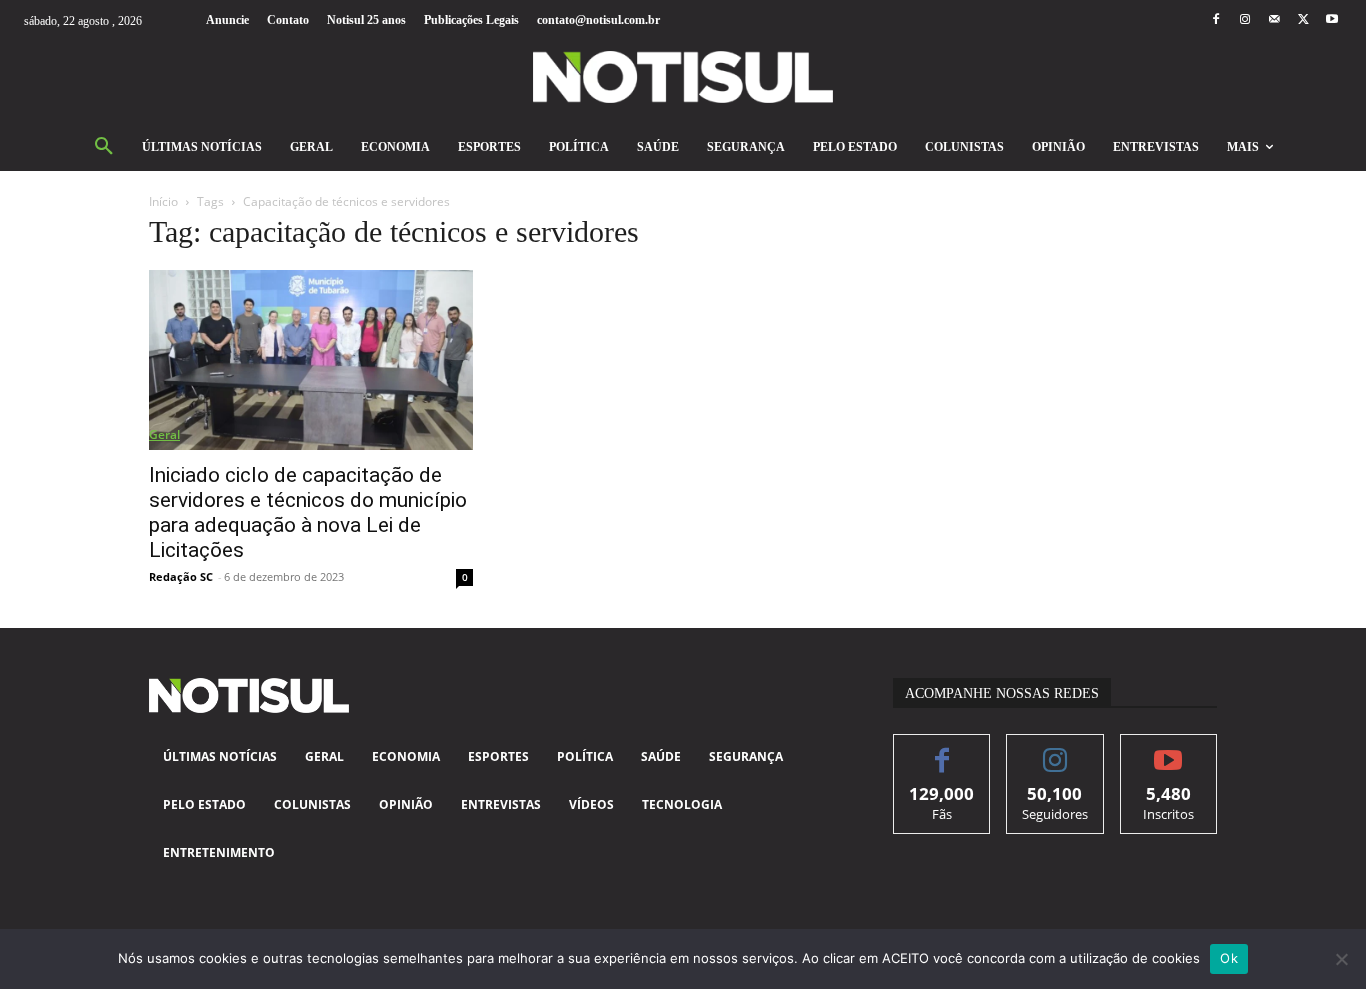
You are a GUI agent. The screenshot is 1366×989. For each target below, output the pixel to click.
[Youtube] (1332, 20)
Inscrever (1168, 749)
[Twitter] (1303, 20)
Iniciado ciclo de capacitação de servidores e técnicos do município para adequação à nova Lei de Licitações (308, 512)
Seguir (1055, 749)
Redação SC (181, 576)
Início (163, 201)
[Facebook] (1215, 20)
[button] (104, 147)
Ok (1229, 958)
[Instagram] (1244, 20)
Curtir (942, 749)
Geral (164, 434)
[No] (1341, 959)
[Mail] (1273, 20)
